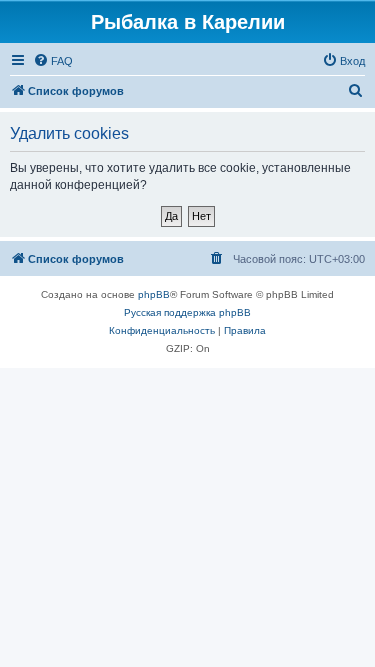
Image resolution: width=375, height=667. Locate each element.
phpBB (154, 294)
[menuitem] (53, 61)
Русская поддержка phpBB (187, 312)
